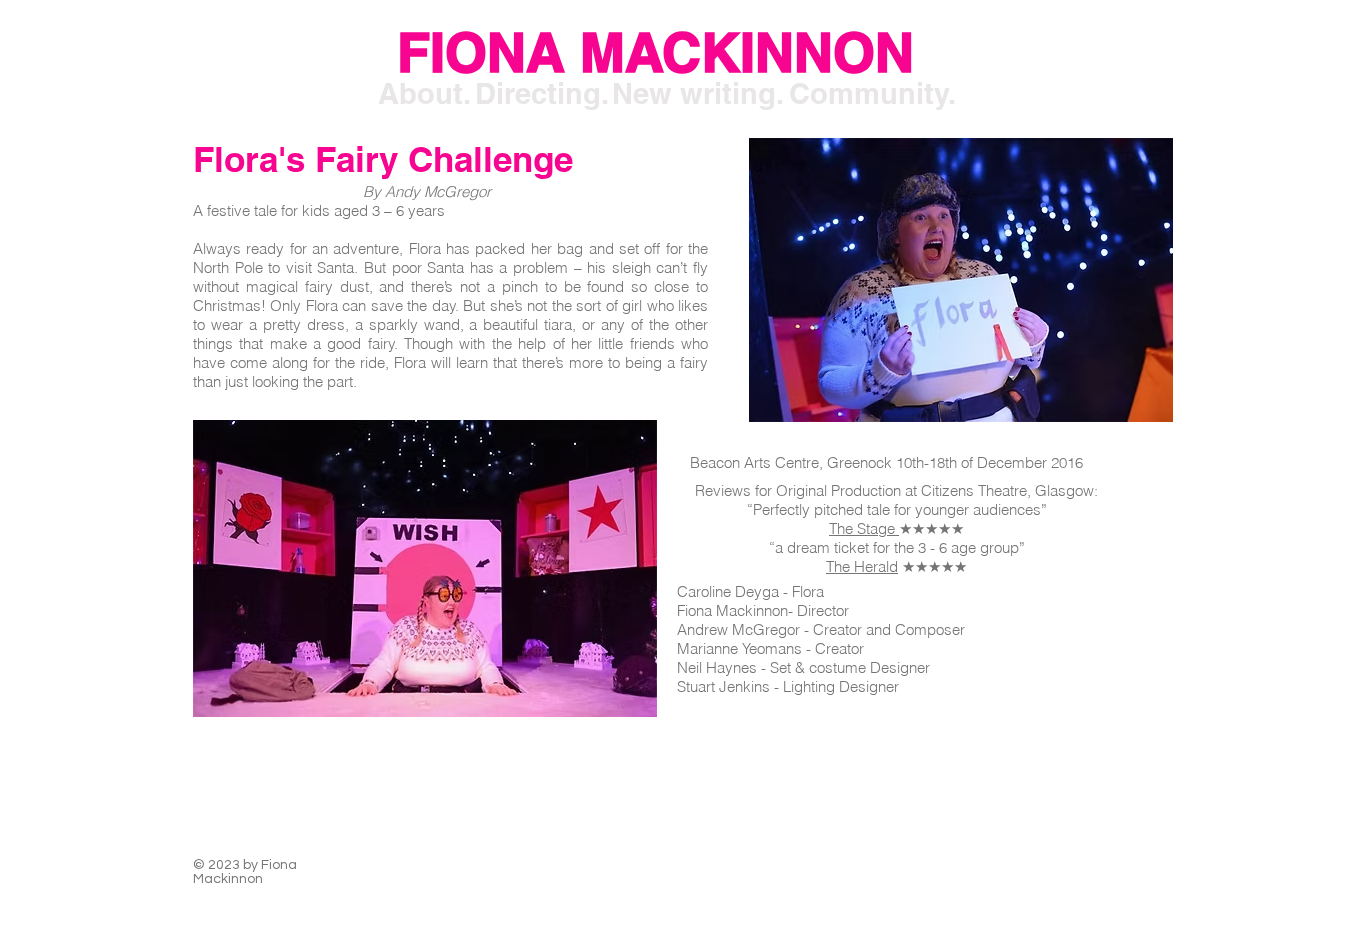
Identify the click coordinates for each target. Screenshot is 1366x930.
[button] (84, 53)
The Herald (862, 566)
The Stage (864, 528)
